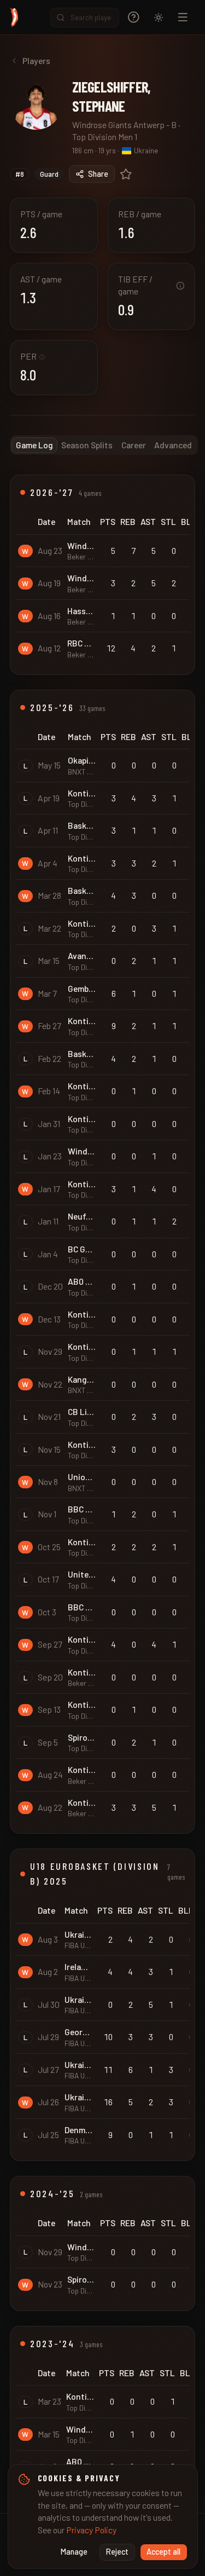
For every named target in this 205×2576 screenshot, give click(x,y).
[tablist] (104, 445)
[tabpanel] (102, 1484)
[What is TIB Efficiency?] (180, 286)
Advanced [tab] (173, 445)
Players (36, 60)
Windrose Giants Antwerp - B (124, 125)
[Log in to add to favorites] (126, 174)
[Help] (134, 17)
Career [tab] (134, 445)
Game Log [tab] (34, 445)
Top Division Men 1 (105, 137)
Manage (74, 2552)
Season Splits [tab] (87, 445)
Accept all (163, 2552)
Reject (117, 2552)
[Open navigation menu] (183, 17)
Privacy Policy (91, 2530)
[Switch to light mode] (159, 18)
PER (33, 356)
